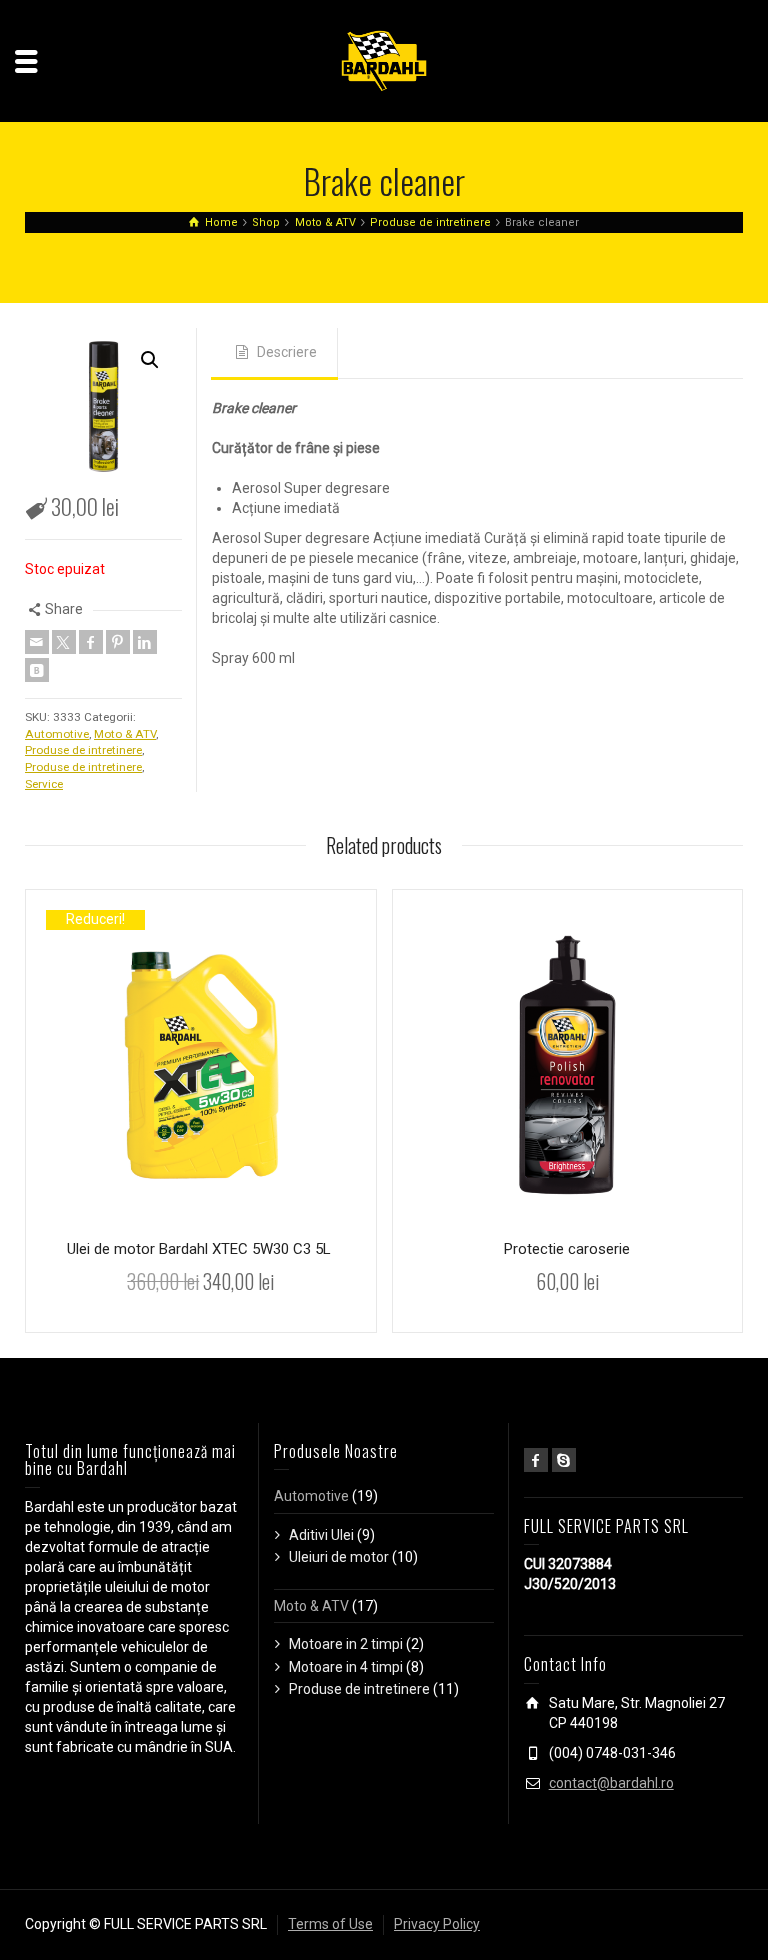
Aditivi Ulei (321, 1535)
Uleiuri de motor (339, 1557)
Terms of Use (330, 1924)
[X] (64, 642)
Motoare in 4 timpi (346, 1667)
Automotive (57, 734)
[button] (150, 360)
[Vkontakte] (37, 670)
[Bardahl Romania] (384, 60)
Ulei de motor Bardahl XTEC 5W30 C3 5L (201, 1249)
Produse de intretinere (83, 750)
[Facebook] (91, 642)
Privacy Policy (437, 1924)
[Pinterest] (118, 642)
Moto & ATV (125, 734)
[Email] (37, 642)
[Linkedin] (145, 642)
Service (44, 784)
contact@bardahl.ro (611, 1783)
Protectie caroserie (567, 1249)
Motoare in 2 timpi (346, 1644)
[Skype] (564, 1460)
